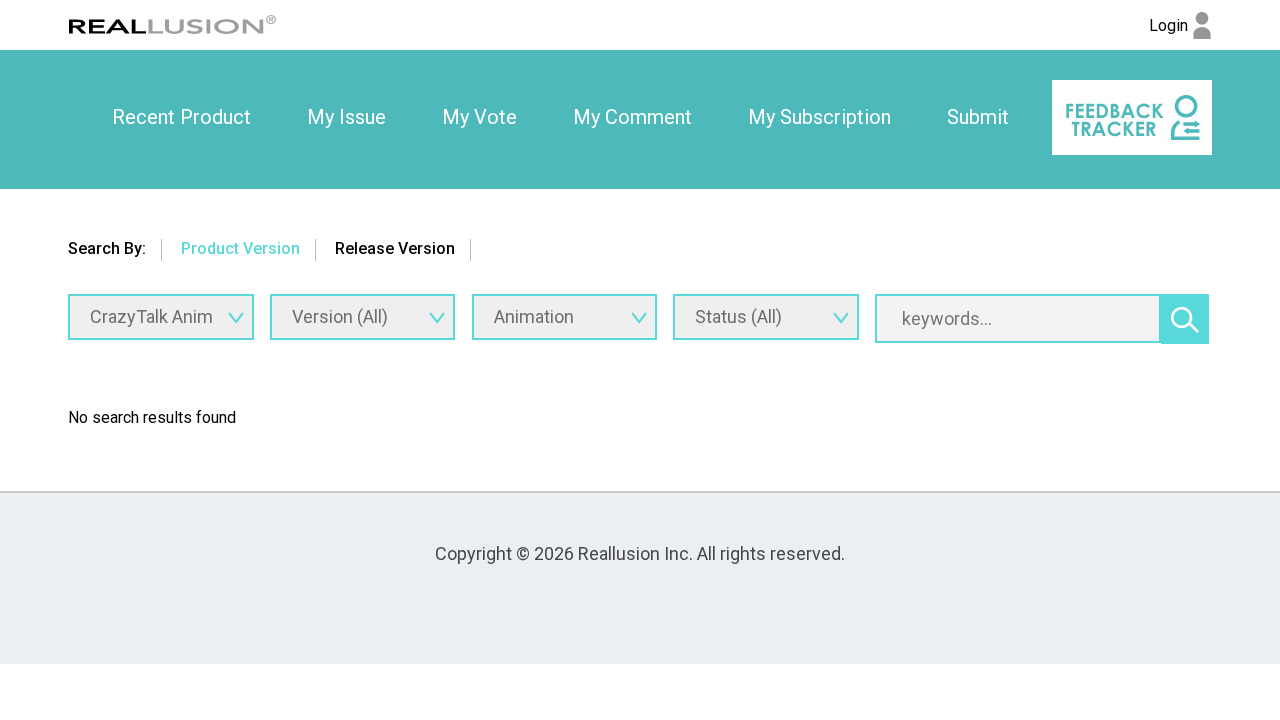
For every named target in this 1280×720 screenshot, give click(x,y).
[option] (181, 118)
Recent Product (181, 117)
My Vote (479, 117)
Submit (978, 117)
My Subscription (819, 117)
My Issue (346, 117)
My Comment (632, 117)
